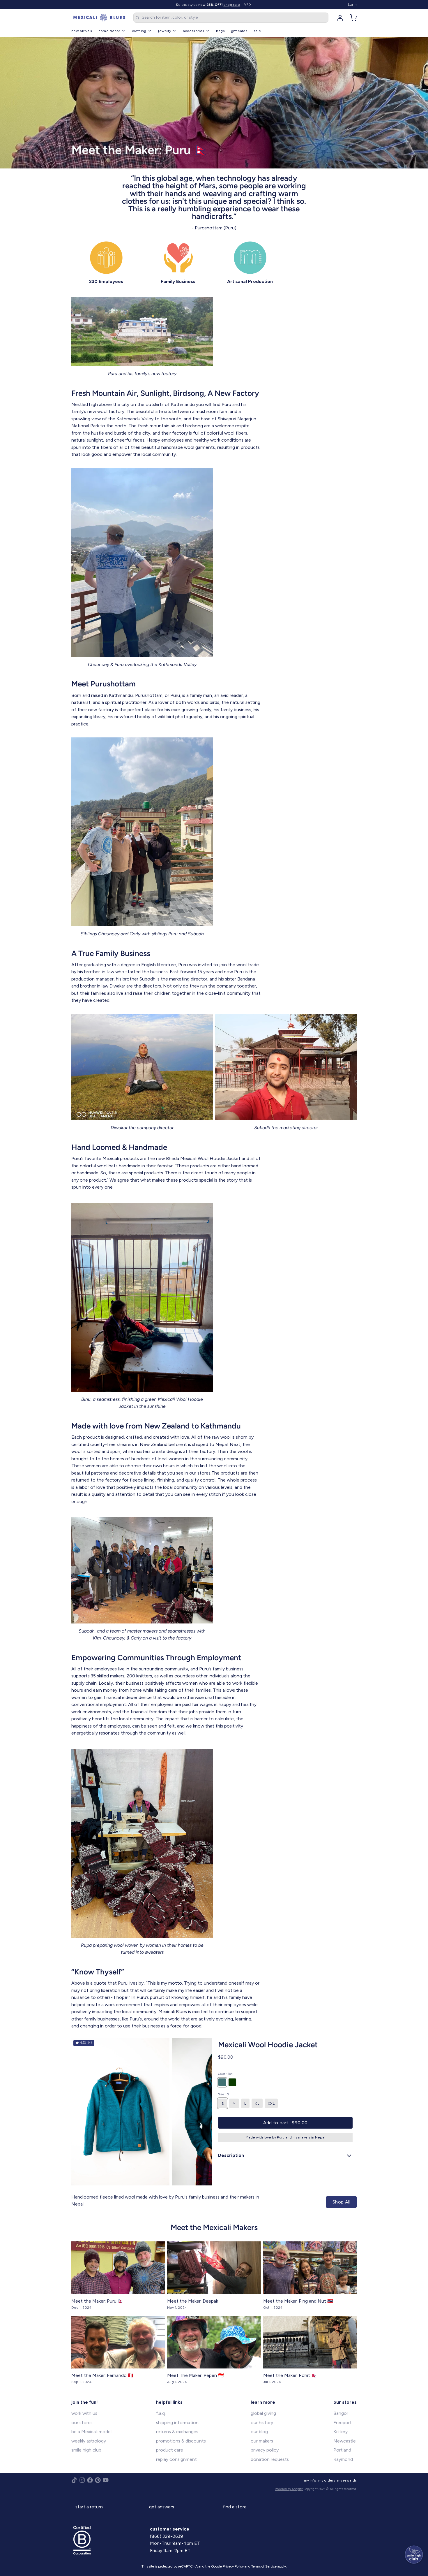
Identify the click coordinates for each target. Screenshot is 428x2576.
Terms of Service (264, 2566)
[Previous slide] (80, 2112)
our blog (259, 2432)
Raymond (343, 2459)
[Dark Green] (232, 2082)
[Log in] (338, 18)
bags (220, 31)
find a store (235, 2507)
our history (262, 2423)
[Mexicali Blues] (99, 18)
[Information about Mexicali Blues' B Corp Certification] (110, 2540)
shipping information (177, 2423)
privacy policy (265, 2450)
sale (257, 31)
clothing (139, 31)
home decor (109, 31)
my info (310, 2480)
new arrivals (82, 31)
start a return (89, 2507)
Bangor (341, 2413)
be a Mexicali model (91, 2432)
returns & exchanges (177, 2432)
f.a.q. (161, 2413)
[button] (285, 2123)
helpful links (169, 2402)
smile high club (86, 2450)
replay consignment (176, 2459)
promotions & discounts (181, 2441)
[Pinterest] (98, 2480)
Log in (352, 5)
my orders (327, 2480)
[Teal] (222, 2082)
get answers (162, 2507)
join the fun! (85, 2402)
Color (226, 2074)
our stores (82, 2423)
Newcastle (345, 2441)
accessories (193, 31)
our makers (262, 2441)
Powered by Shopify (289, 2489)
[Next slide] (203, 2112)
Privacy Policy (233, 2566)
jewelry (165, 31)
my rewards (347, 2480)
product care (170, 2450)
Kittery (341, 2432)
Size (223, 2094)
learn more (263, 2402)
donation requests (270, 2459)
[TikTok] (74, 2480)
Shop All (341, 2202)
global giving (263, 2413)
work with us (84, 2413)
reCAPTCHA (188, 2566)
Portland (342, 2450)
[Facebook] (90, 2480)
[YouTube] (106, 2480)
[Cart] (351, 18)
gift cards (239, 31)
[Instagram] (82, 2480)
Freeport (343, 2423)
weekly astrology (89, 2441)
